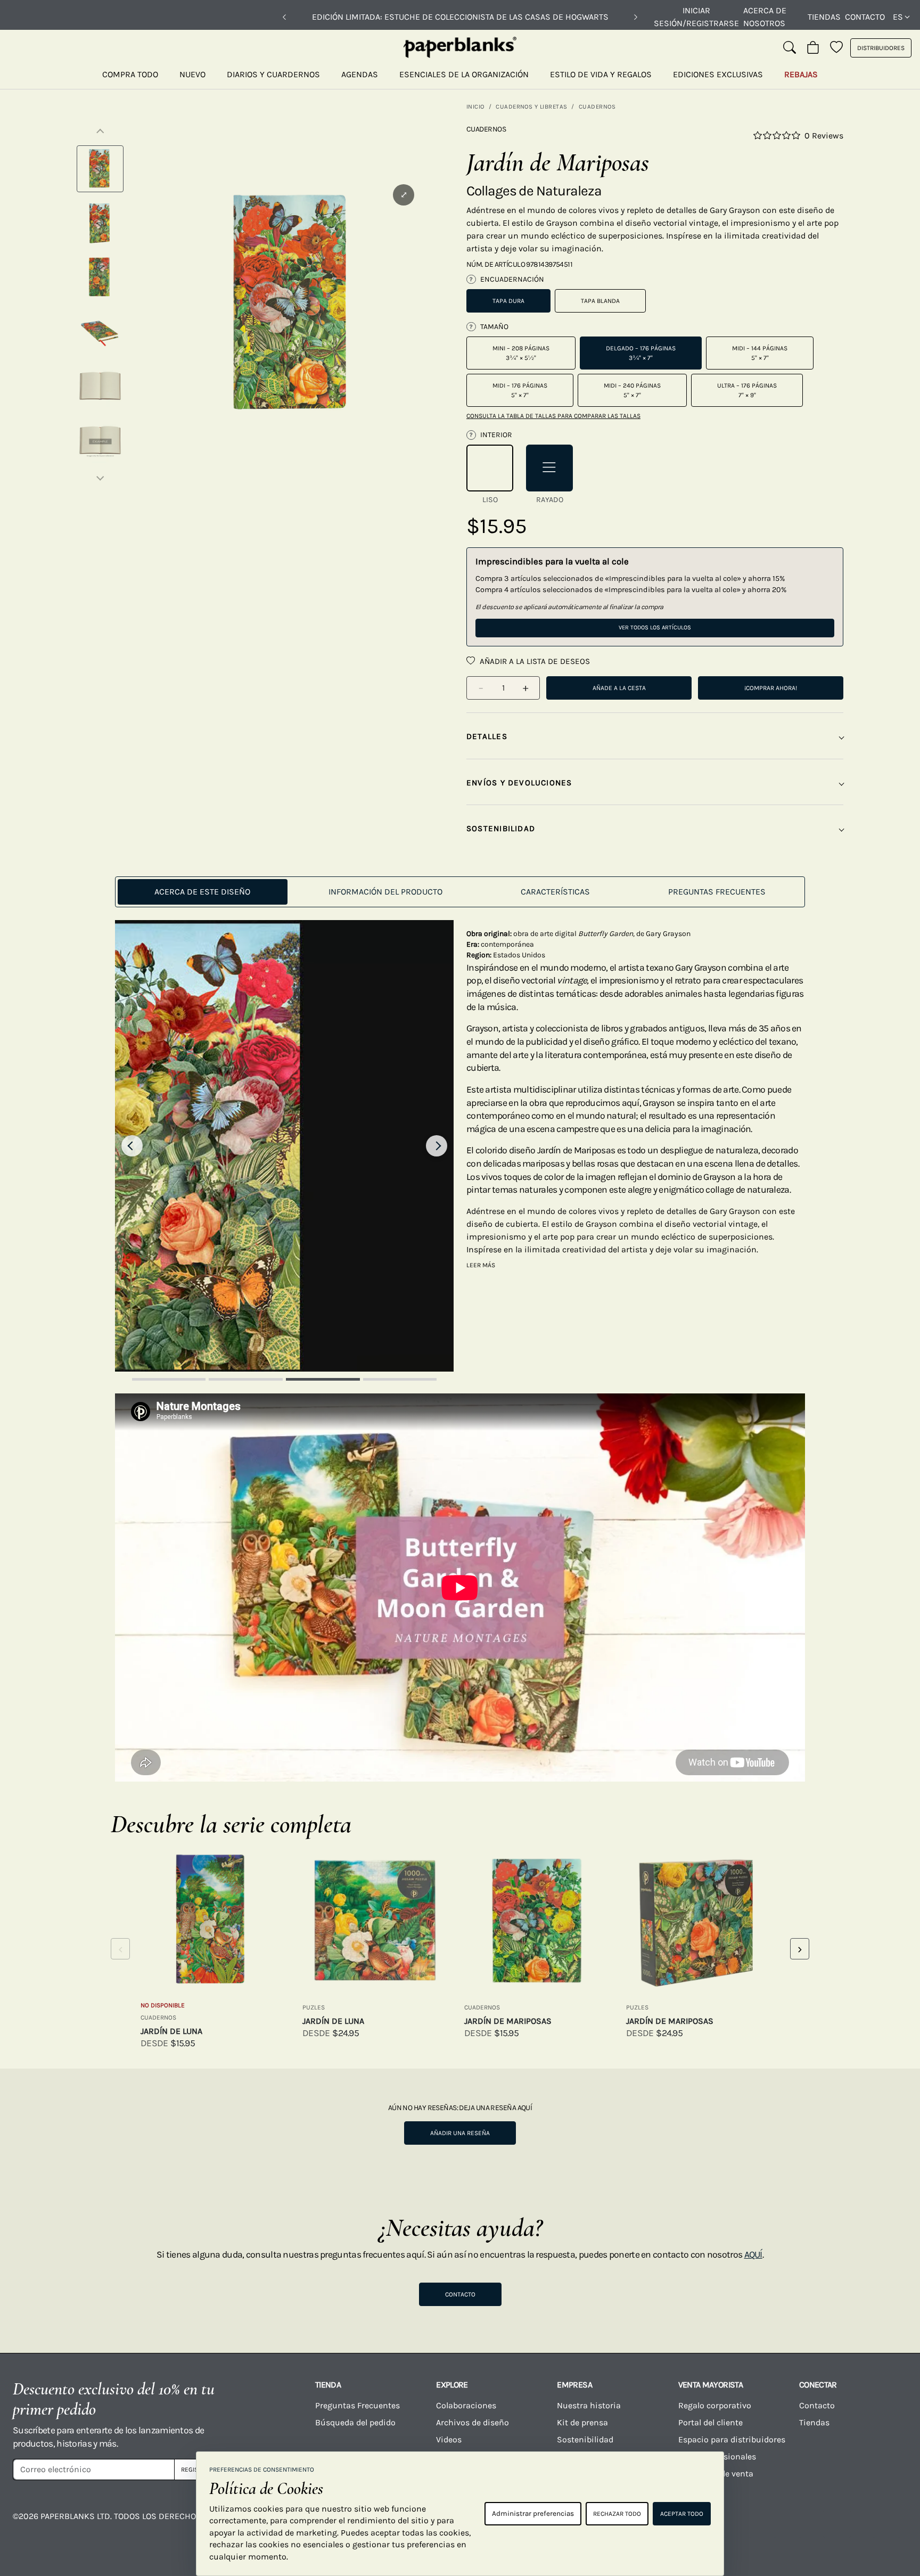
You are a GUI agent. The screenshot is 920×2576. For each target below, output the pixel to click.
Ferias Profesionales (717, 2456)
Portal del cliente (710, 2422)
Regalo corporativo (715, 2405)
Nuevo (192, 74)
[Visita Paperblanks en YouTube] (737, 2524)
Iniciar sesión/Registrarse (696, 17)
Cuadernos (597, 106)
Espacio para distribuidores (732, 2439)
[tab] (203, 892)
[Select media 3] (100, 277)
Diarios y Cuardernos (273, 74)
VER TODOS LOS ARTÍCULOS (655, 627)
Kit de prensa (582, 2422)
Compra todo (130, 74)
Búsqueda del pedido (356, 2422)
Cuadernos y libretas (531, 106)
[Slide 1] (169, 1379)
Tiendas (824, 17)
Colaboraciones (466, 2405)
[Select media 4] (100, 332)
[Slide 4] (400, 1379)
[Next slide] (437, 1146)
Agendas (360, 74)
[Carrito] (813, 48)
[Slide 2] (246, 1379)
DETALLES (487, 736)
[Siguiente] (636, 17)
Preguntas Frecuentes (358, 2405)
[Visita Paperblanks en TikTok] (787, 2524)
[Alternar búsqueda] (790, 48)
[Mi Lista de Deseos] (836, 48)
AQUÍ (753, 2254)
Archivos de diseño (473, 2422)
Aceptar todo (682, 2514)
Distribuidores (881, 48)
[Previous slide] (132, 1146)
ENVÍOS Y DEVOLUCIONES (519, 783)
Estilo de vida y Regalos (601, 74)
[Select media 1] (100, 169)
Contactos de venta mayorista (716, 2480)
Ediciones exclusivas (718, 74)
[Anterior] (284, 17)
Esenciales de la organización (464, 74)
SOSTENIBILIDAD (501, 828)
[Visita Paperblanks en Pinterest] (886, 2524)
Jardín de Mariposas (508, 2021)
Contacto (865, 17)
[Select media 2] (100, 223)
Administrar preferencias (533, 2513)
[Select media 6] (100, 440)
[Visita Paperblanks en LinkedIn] (837, 2524)
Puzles (314, 2007)
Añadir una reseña (460, 2133)
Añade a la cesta (619, 688)
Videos (449, 2439)
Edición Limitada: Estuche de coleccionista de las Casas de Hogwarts (460, 17)
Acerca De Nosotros (765, 17)
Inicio (475, 106)
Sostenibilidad (585, 2439)
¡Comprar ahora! (771, 688)
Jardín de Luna (171, 2031)
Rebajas (801, 74)
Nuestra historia (589, 2405)
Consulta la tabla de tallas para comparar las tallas (553, 416)
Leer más (481, 1265)
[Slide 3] (323, 1379)
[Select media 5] (100, 386)
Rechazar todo (617, 2514)
